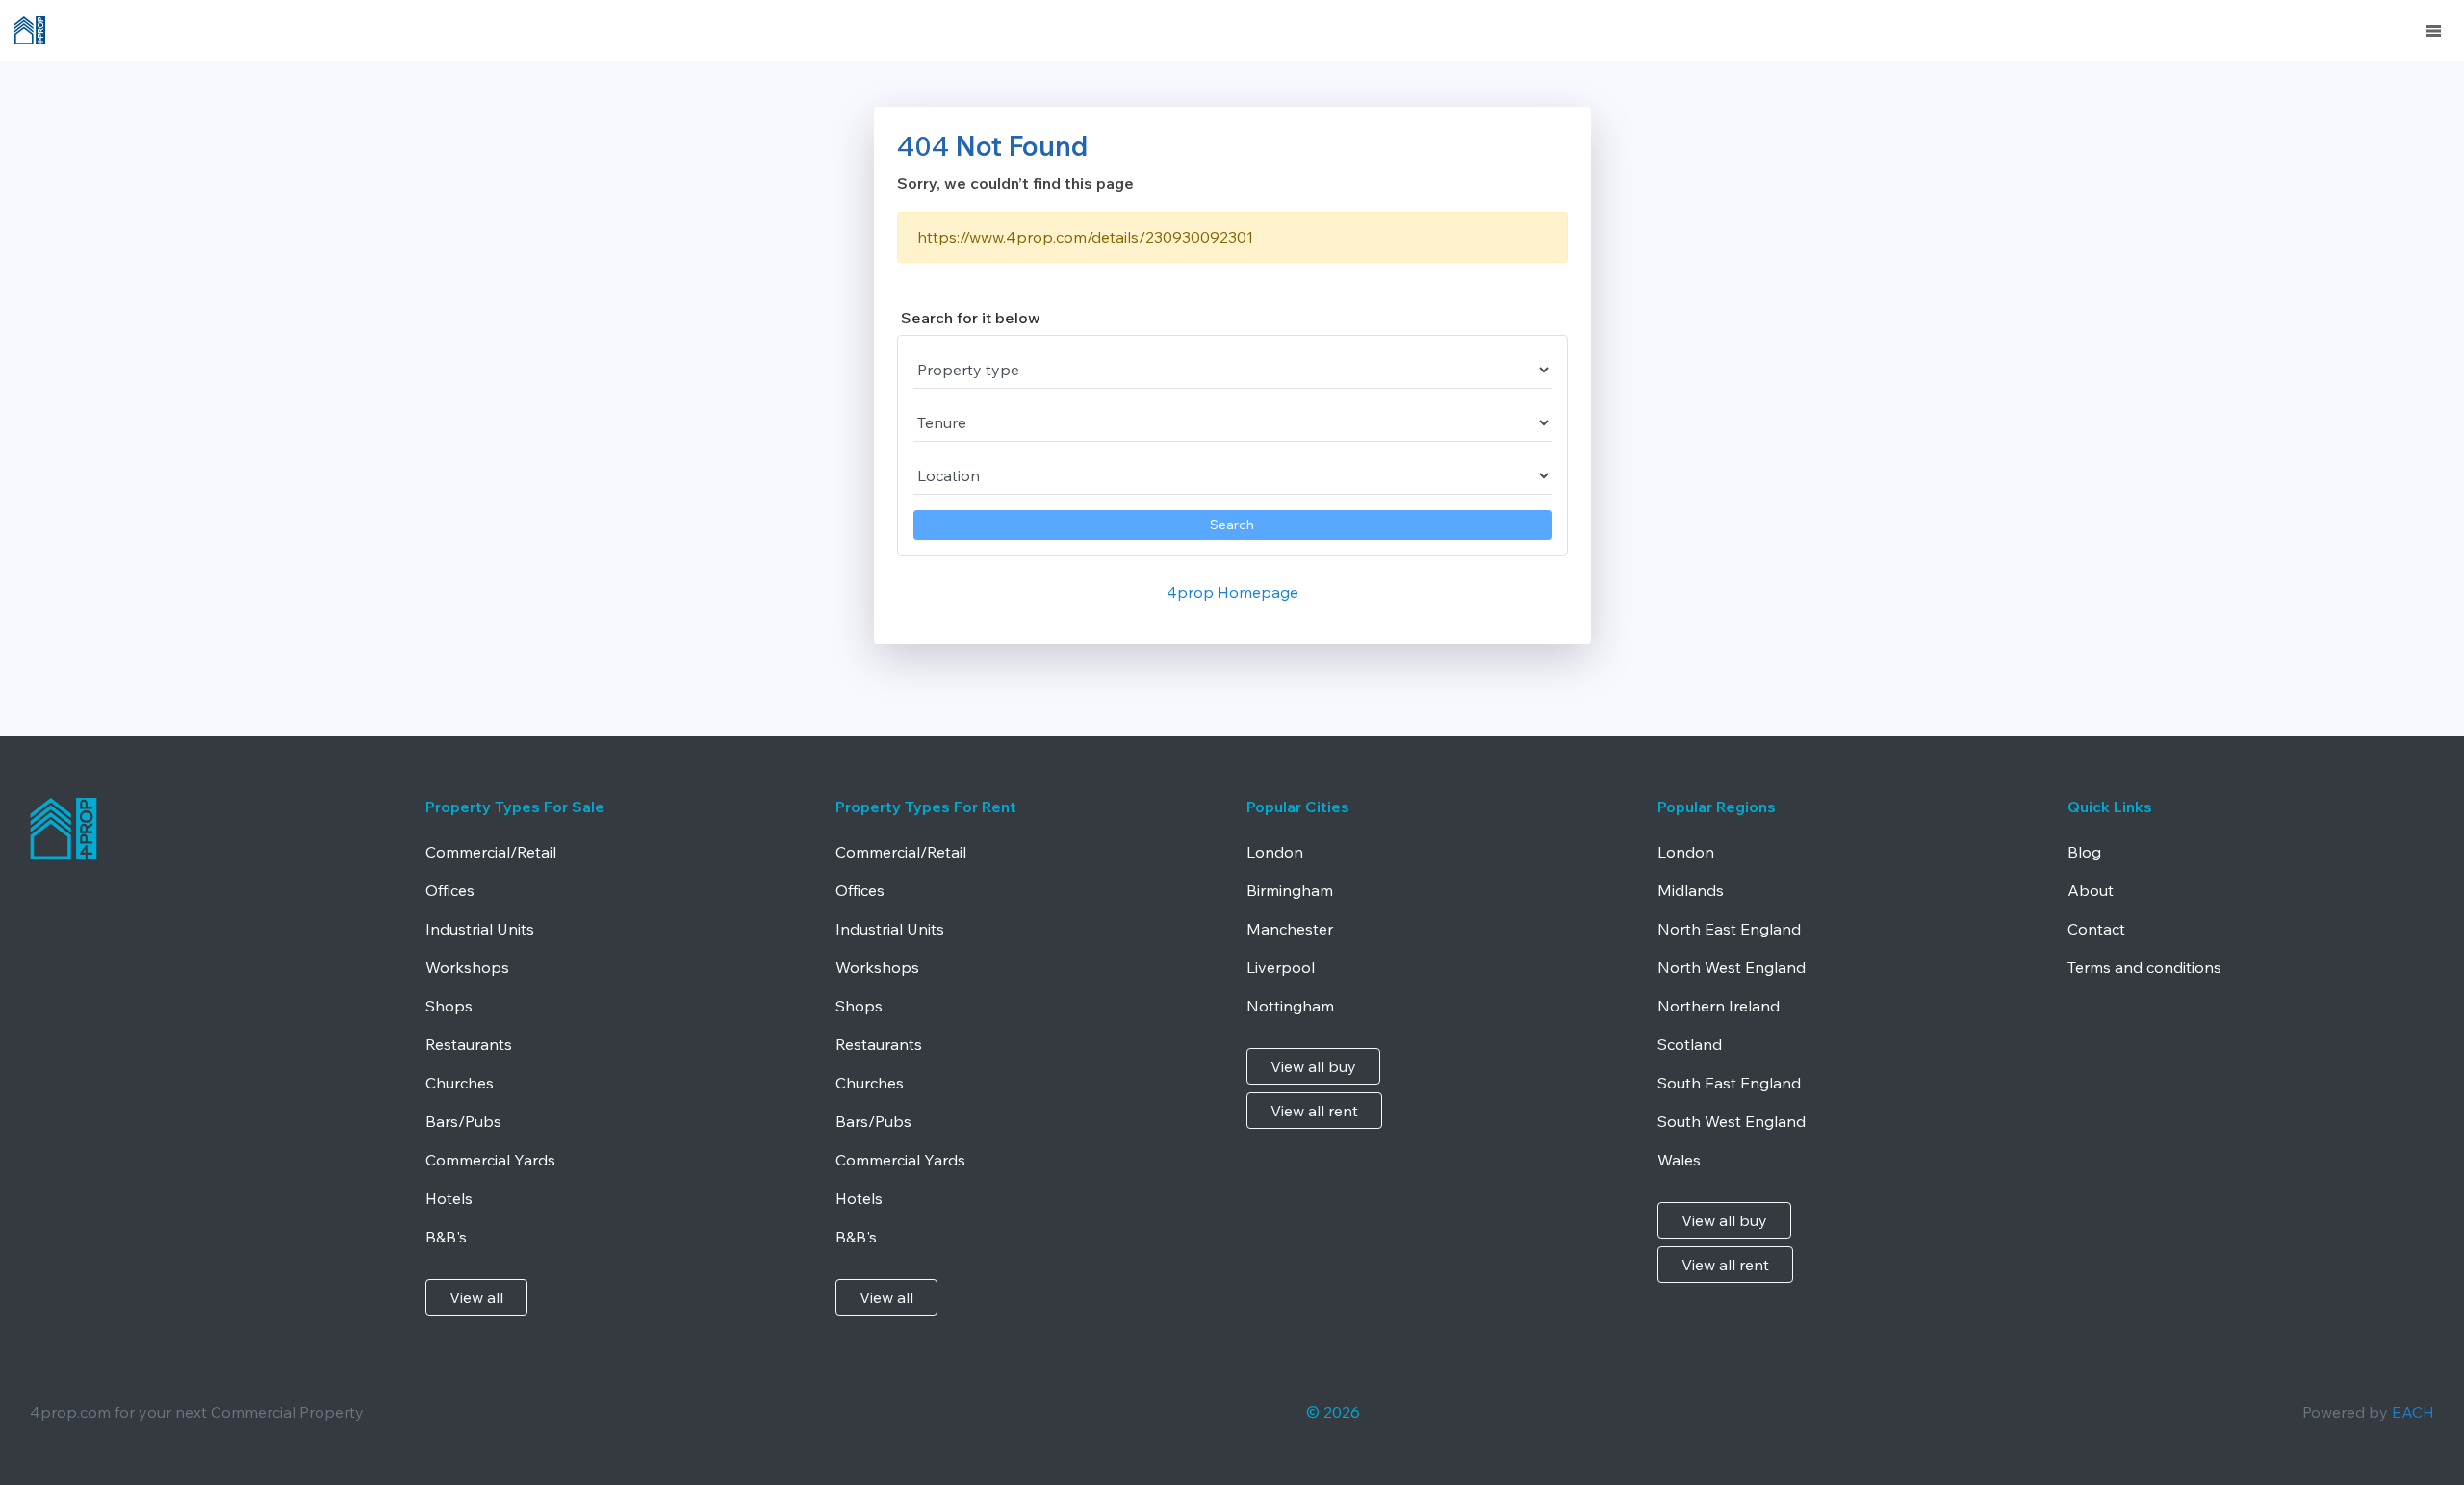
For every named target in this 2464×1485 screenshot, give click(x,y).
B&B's (446, 1237)
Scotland (1690, 1044)
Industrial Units (480, 929)
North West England (1732, 967)
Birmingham (1290, 890)
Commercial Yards (490, 1160)
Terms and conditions (2144, 967)
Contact (2096, 929)
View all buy (1313, 1066)
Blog (2084, 852)
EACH (2413, 1412)
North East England (1729, 929)
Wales (1679, 1160)
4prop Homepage (1232, 592)
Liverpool (1281, 967)
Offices (450, 890)
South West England (1732, 1121)
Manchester (1290, 929)
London (1275, 852)
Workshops (467, 967)
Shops (449, 1006)
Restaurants (469, 1044)
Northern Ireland (1719, 1006)
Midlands (1691, 890)
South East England (1729, 1083)
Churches (460, 1083)
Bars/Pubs (463, 1121)
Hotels (449, 1198)
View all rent (1314, 1111)
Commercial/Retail (491, 852)
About (2091, 890)
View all (476, 1297)
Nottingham (1290, 1006)
